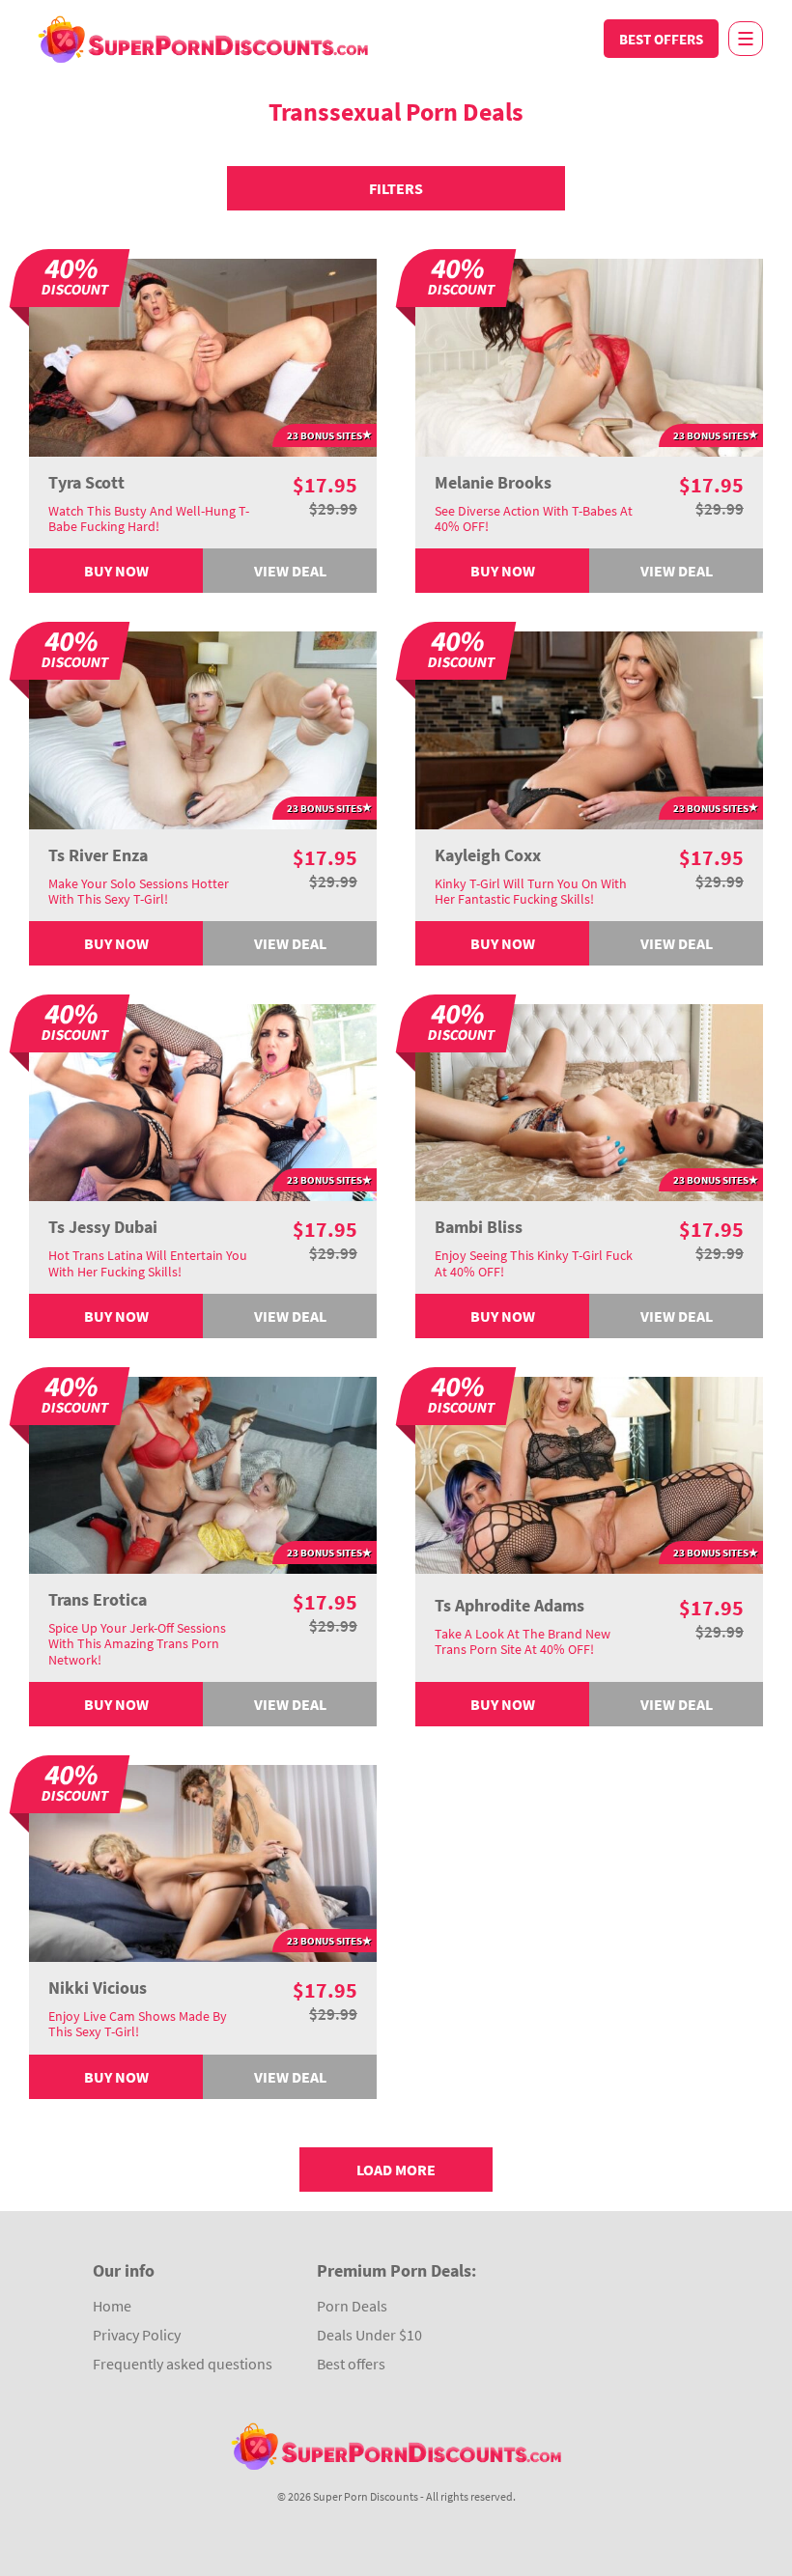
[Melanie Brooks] (589, 355)
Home (112, 2306)
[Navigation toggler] (746, 39)
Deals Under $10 (369, 2335)
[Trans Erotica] (203, 1473)
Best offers (661, 39)
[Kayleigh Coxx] (589, 728)
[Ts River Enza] (203, 728)
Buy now (116, 571)
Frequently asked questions (183, 2364)
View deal (290, 571)
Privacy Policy (137, 2335)
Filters (396, 188)
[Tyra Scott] (203, 355)
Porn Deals (352, 2306)
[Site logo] (203, 39)
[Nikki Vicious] (203, 1862)
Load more (396, 2170)
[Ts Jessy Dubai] (203, 1101)
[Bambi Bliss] (589, 1101)
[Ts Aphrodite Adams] (589, 1473)
